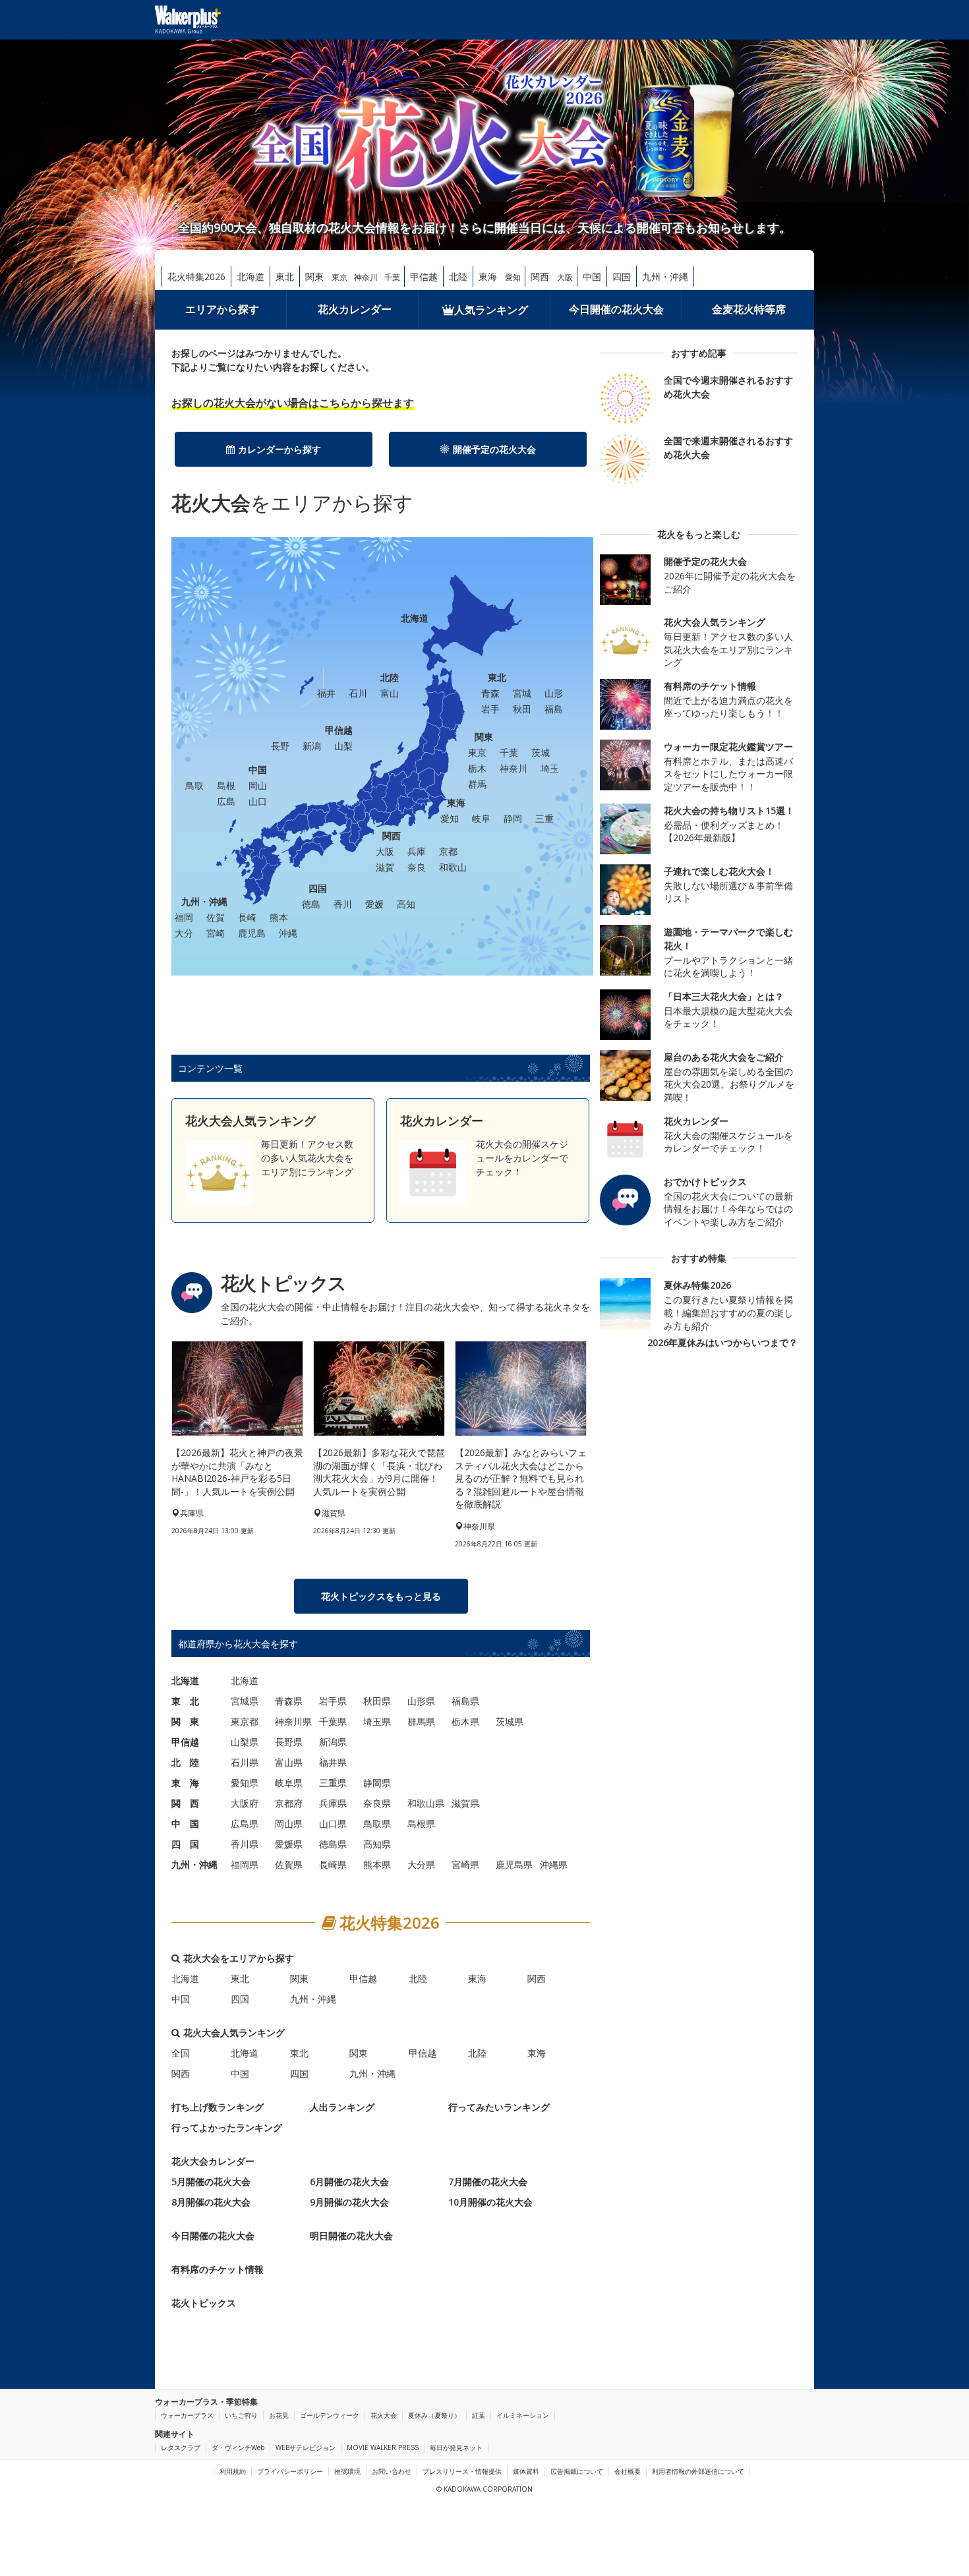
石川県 (245, 1762)
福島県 (465, 1701)
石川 (358, 693)
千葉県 (333, 1721)
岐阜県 (289, 1783)
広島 (226, 801)
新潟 (312, 746)
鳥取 (194, 785)
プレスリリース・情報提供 (462, 2471)
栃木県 (465, 1721)
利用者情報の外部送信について (698, 2471)
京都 (448, 851)
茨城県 (510, 1721)
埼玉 (550, 768)
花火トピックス (204, 2303)
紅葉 (479, 2415)
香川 (343, 904)
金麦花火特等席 (749, 309)
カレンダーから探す (279, 449)
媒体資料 (526, 2471)
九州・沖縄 (665, 277)
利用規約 (233, 2471)
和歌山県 (426, 1803)
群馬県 (421, 1721)
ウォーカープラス (187, 2415)
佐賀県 (289, 1864)
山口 (258, 801)
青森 (490, 693)
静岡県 (377, 1783)
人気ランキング (491, 310)
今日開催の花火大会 (616, 309)
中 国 (185, 1824)
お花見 (279, 2415)
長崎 (247, 917)
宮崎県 (465, 1864)
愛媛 (374, 904)
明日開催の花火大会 (351, 2236)
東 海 (185, 1783)
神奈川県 (293, 1721)
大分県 (421, 1864)
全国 (181, 2053)
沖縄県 (554, 1864)
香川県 (245, 1844)
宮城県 (245, 1701)
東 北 (185, 1701)
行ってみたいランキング (499, 2107)
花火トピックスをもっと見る (381, 1596)
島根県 (421, 1824)
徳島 (311, 904)
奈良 (417, 867)
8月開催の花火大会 (211, 2202)
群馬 (477, 784)
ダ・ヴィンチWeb (238, 2447)
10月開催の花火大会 (490, 2202)
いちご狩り (241, 2415)
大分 (184, 933)
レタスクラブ (181, 2447)
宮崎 (216, 933)
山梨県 (245, 1742)
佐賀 (216, 917)
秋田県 (377, 1701)
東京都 (245, 1721)
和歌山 (453, 867)
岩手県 (333, 1701)
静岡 (513, 818)
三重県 (333, 1783)
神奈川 (366, 277)
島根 (226, 785)
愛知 (513, 277)
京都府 (289, 1803)
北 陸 (185, 1762)
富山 (390, 693)
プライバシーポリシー (290, 2471)
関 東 (185, 1721)
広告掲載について (577, 2471)
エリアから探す (222, 309)
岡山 (258, 785)
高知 (406, 904)
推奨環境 (347, 2471)
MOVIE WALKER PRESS (383, 2447)
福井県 (333, 1762)
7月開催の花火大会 (488, 2181)
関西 (540, 277)
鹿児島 (252, 933)
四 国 (185, 1844)
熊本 (279, 917)
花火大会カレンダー (213, 2161)
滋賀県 (465, 1803)
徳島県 (333, 1844)
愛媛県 (289, 1844)
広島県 (245, 1824)
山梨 (343, 746)
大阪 (565, 277)
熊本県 (377, 1864)
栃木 (477, 768)
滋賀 (385, 867)
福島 (554, 709)
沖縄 (288, 933)
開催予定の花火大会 (494, 449)
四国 (622, 277)
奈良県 (377, 1803)
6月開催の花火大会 (349, 2181)
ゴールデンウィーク (330, 2415)
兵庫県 (333, 1803)
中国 (592, 277)
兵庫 (417, 851)
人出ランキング (342, 2107)
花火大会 (384, 2415)
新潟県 (333, 1742)
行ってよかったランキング (227, 2127)
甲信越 (424, 277)
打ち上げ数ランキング (218, 2107)
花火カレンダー (355, 309)
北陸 (458, 277)
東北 (285, 277)
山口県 (333, 1824)
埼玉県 (377, 1721)
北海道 (250, 277)
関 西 (185, 1803)
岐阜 (481, 818)
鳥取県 (377, 1824)
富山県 (289, 1762)
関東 (314, 277)
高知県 (377, 1844)
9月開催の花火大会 (349, 2202)
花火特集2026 (196, 277)
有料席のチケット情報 (218, 2269)
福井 (326, 693)
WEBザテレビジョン (306, 2447)
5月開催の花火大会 (211, 2181)
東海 (488, 277)
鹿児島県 (514, 1864)
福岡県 (245, 1864)
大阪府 (245, 1803)
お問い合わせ (392, 2471)
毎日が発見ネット (456, 2447)
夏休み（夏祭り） (434, 2415)
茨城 (541, 752)
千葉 (392, 277)
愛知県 (245, 1783)
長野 (280, 746)
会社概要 (628, 2471)
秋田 (522, 709)
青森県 (289, 1701)
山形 (554, 693)
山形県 (421, 1701)
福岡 (184, 917)
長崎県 (333, 1864)
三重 (544, 818)
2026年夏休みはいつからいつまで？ (722, 1342)
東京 (339, 277)
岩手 (490, 709)
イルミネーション (523, 2415)
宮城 (522, 693)
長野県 (289, 1742)
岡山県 (289, 1824)
